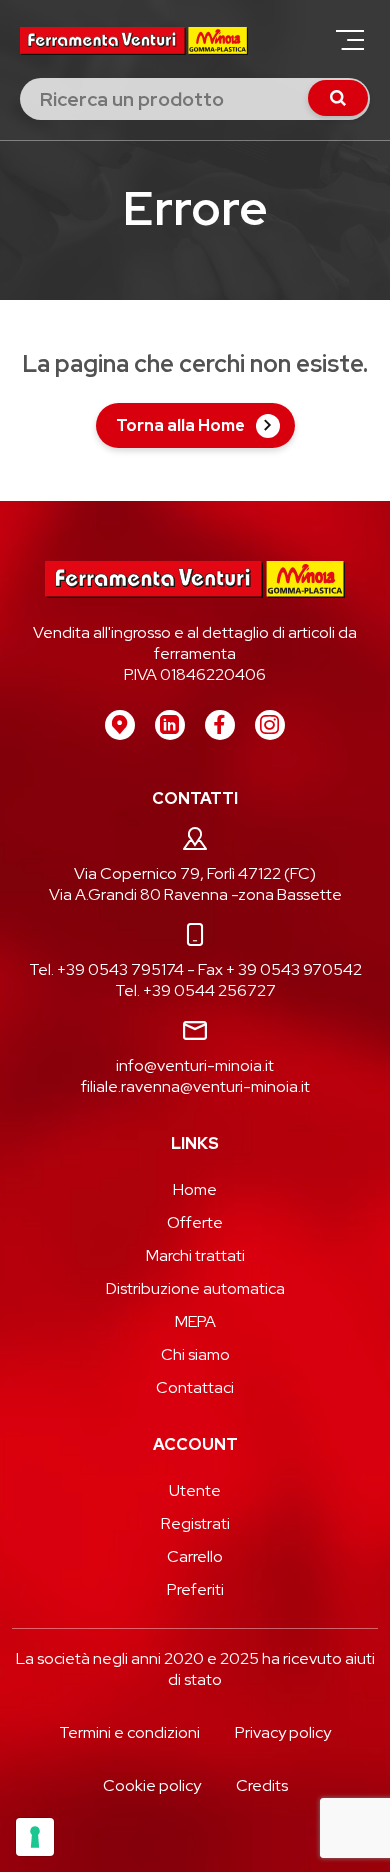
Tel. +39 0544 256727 (195, 990)
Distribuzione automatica (195, 1288)
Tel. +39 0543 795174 (106, 969)
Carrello (195, 1556)
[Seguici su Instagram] (270, 725)
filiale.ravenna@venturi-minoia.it (195, 1086)
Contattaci (195, 1387)
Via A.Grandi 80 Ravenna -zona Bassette (195, 894)
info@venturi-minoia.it (195, 1065)
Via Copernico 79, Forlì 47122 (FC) (195, 873)
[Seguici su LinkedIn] (170, 725)
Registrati (195, 1523)
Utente (195, 1490)
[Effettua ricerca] (338, 98)
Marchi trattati (195, 1255)
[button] (350, 40)
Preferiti (195, 1589)
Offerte (195, 1222)
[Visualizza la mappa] (120, 725)
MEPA (195, 1321)
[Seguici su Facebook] (220, 725)
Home (195, 1189)
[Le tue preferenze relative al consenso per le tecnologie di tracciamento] (35, 1837)
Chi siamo (195, 1354)
